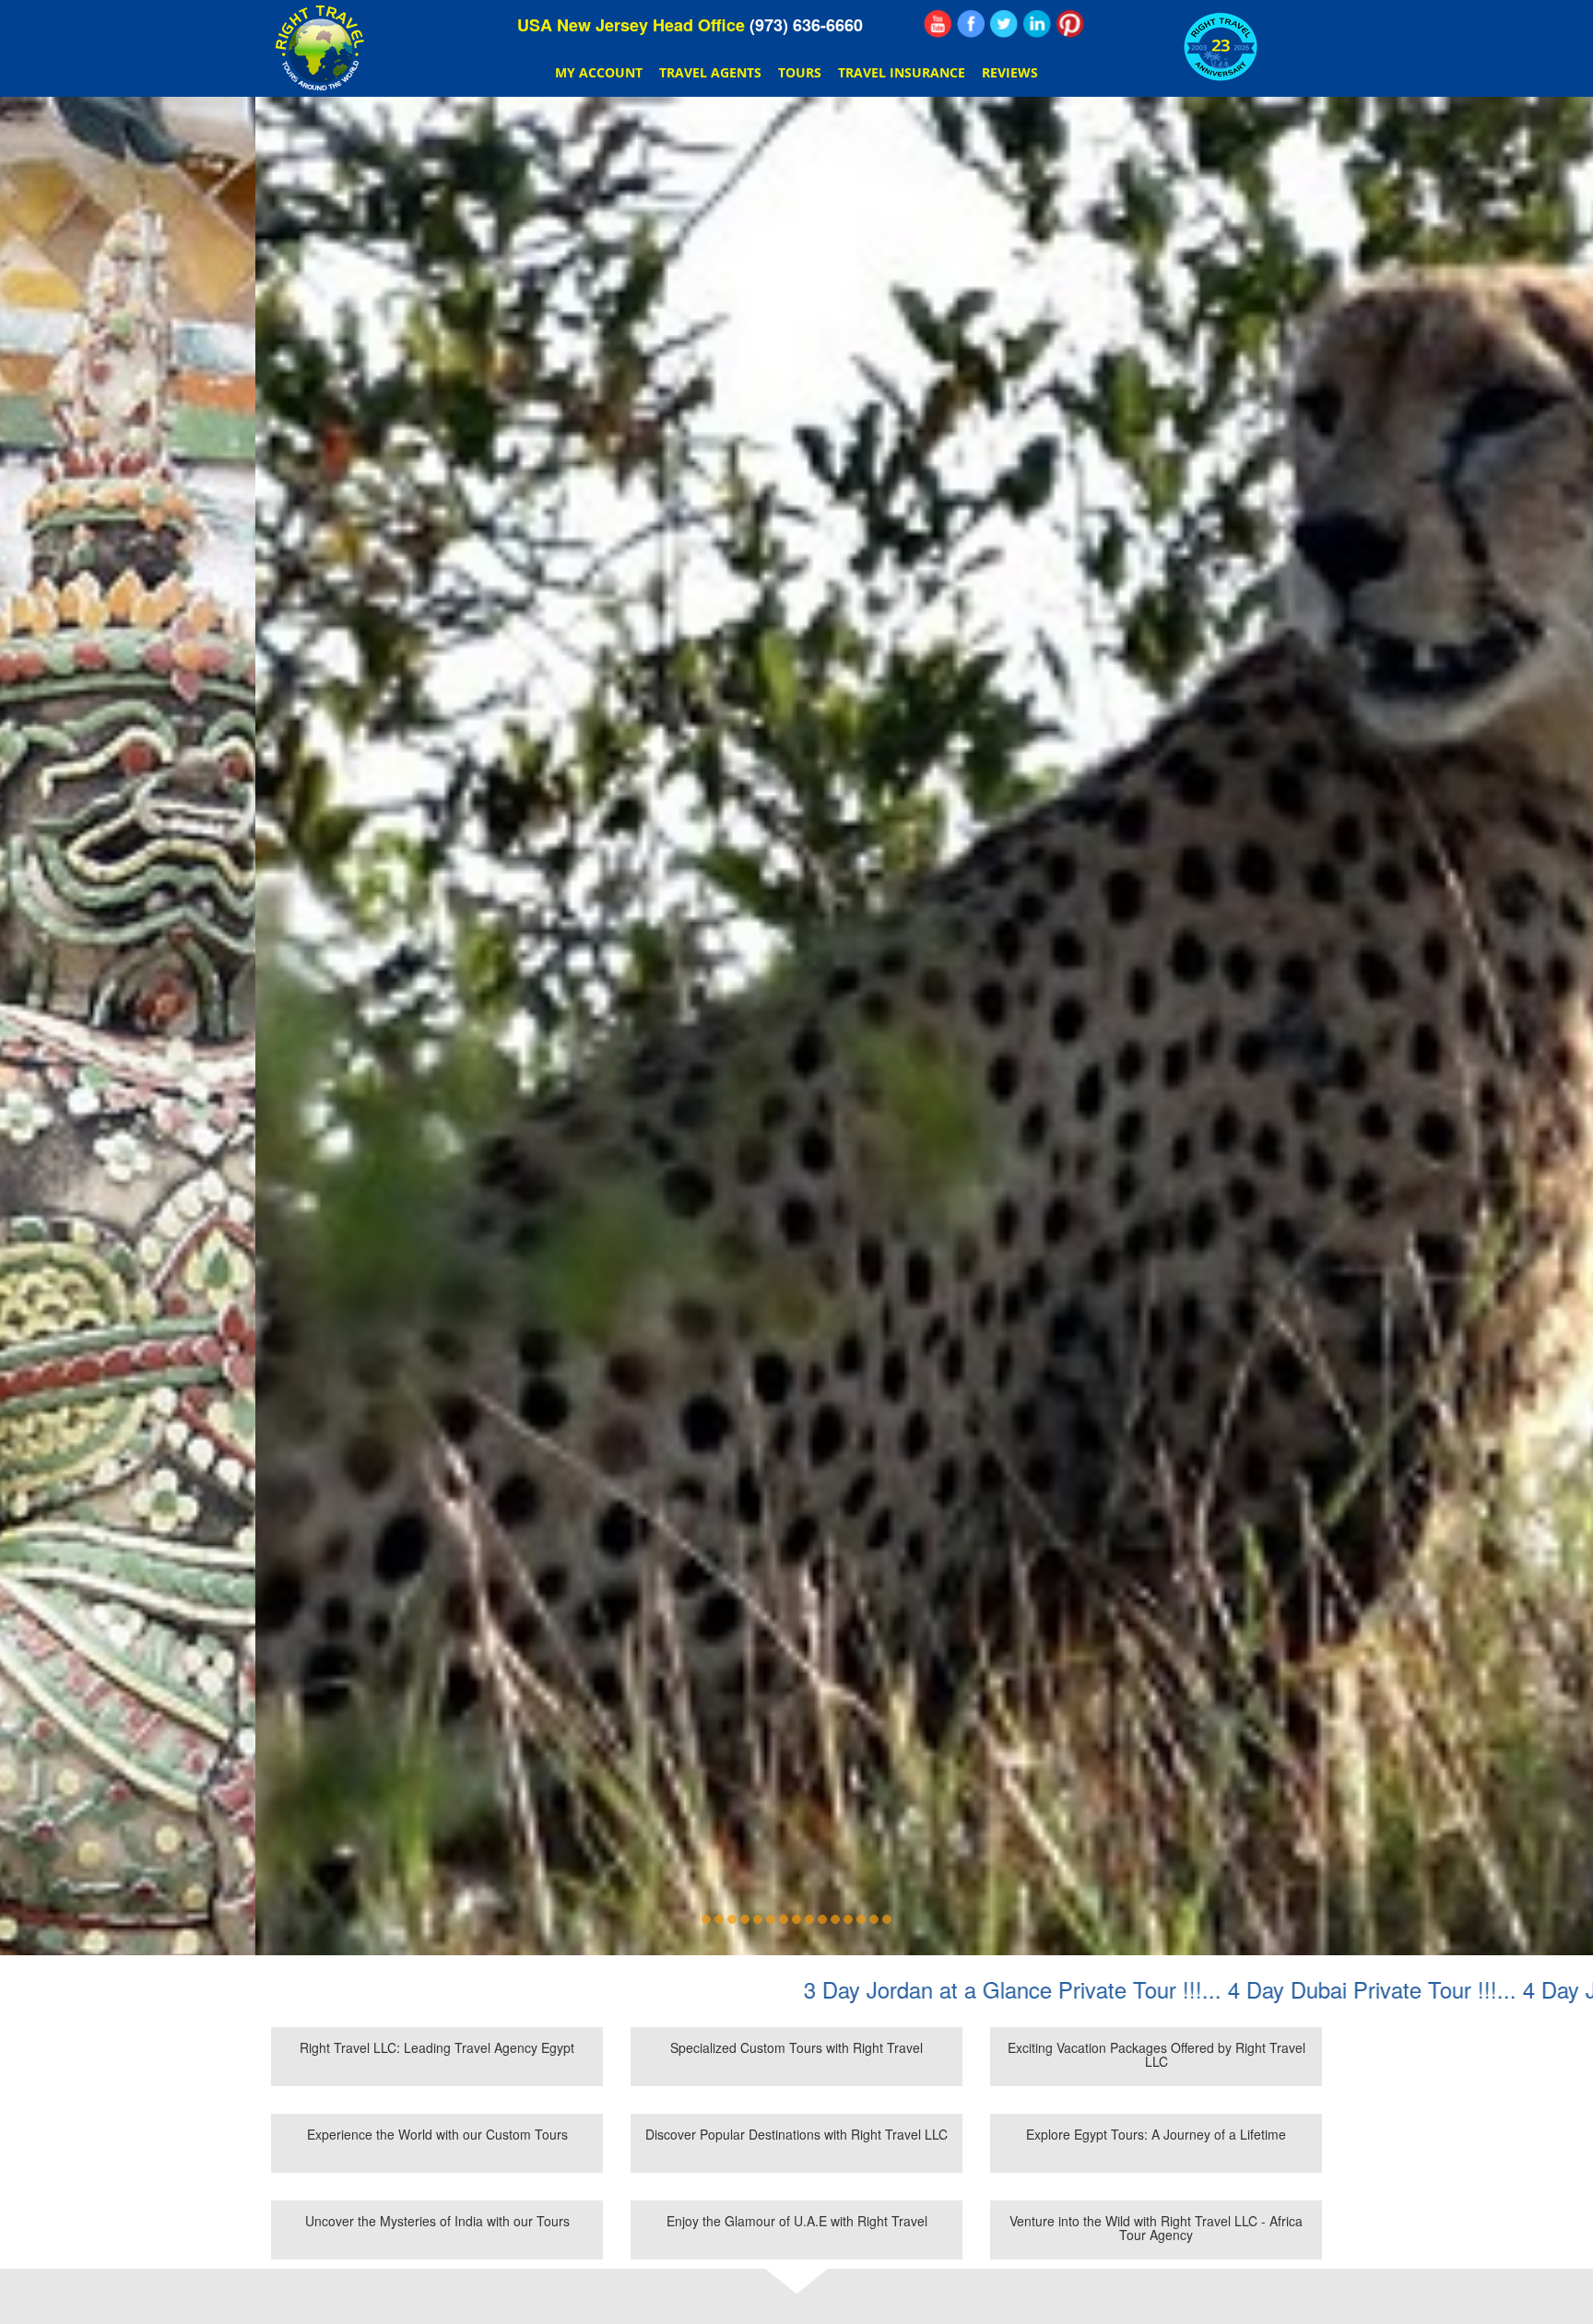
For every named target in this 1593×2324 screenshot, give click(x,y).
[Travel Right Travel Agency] (1037, 24)
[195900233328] (971, 24)
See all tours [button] (796, 1095)
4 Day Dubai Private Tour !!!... (1152, 1989)
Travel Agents (710, 72)
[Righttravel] (1004, 24)
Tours (800, 72)
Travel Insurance (902, 72)
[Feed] (938, 24)
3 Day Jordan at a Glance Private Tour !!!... (792, 1989)
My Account (599, 72)
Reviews (1010, 72)
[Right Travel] (322, 48)
